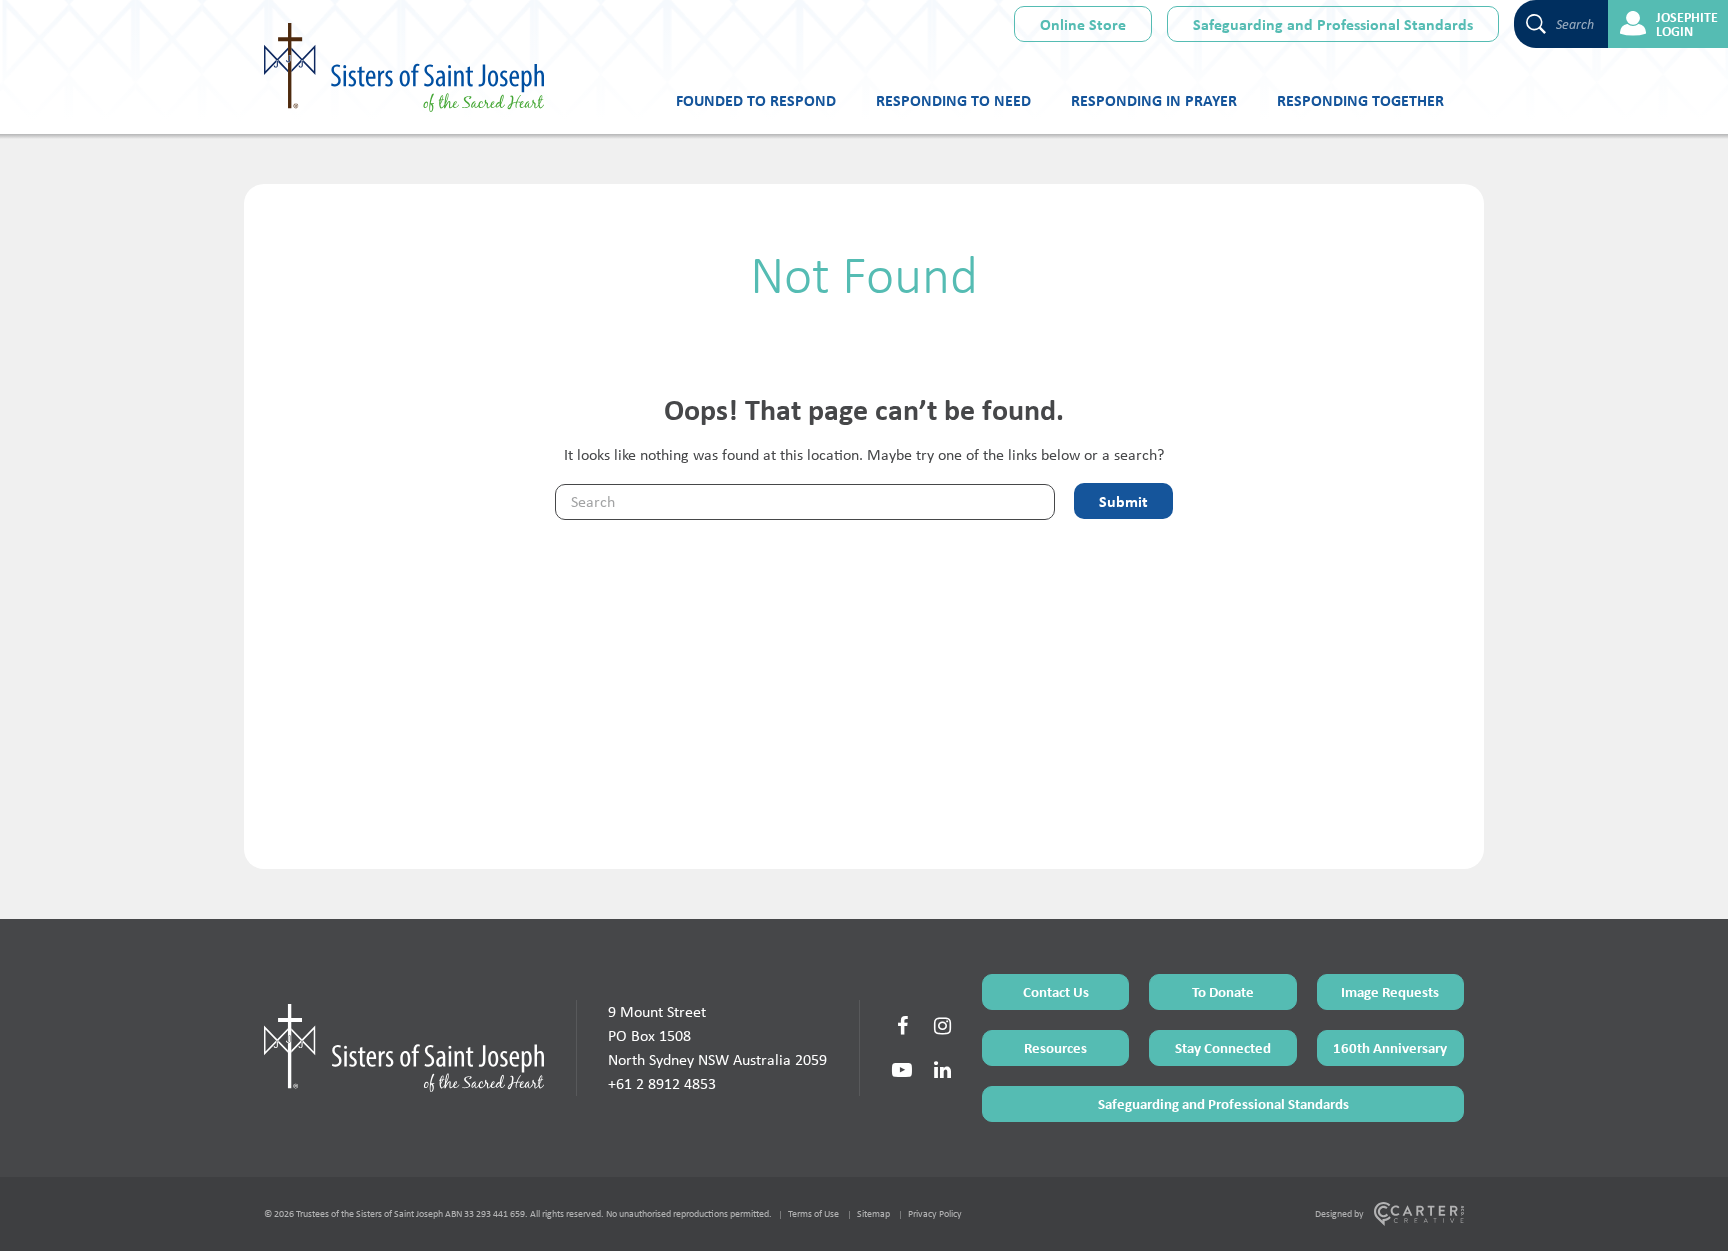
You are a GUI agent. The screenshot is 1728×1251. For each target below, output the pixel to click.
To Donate (1223, 991)
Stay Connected (1223, 1047)
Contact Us (1056, 991)
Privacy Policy (935, 1213)
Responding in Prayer (1154, 100)
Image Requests (1390, 991)
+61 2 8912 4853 (662, 1083)
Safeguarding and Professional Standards (1333, 24)
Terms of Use (813, 1213)
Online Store (1083, 24)
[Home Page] (404, 1048)
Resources (1055, 1047)
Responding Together (1360, 100)
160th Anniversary (1390, 1047)
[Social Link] (902, 1026)
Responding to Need (953, 100)
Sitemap (873, 1213)
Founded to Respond (756, 100)
